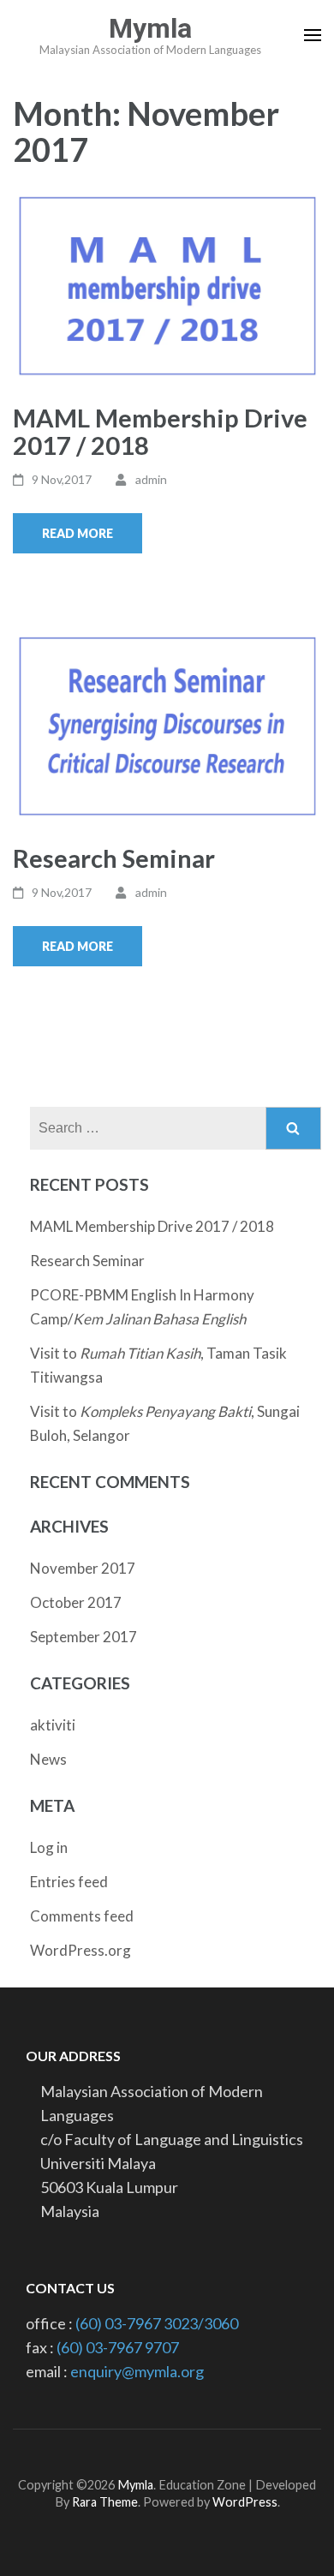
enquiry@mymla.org (137, 2371)
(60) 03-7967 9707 (118, 2347)
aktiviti (53, 1725)
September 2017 (83, 1637)
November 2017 (83, 1568)
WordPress (245, 2502)
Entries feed (69, 1882)
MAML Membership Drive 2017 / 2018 (160, 431)
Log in (49, 1847)
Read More (78, 533)
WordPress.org (81, 1950)
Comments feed (82, 1916)
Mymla (150, 28)
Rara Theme (105, 2502)
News (48, 1759)
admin (151, 479)
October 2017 (76, 1602)
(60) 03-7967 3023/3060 (157, 2323)
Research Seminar (114, 858)
